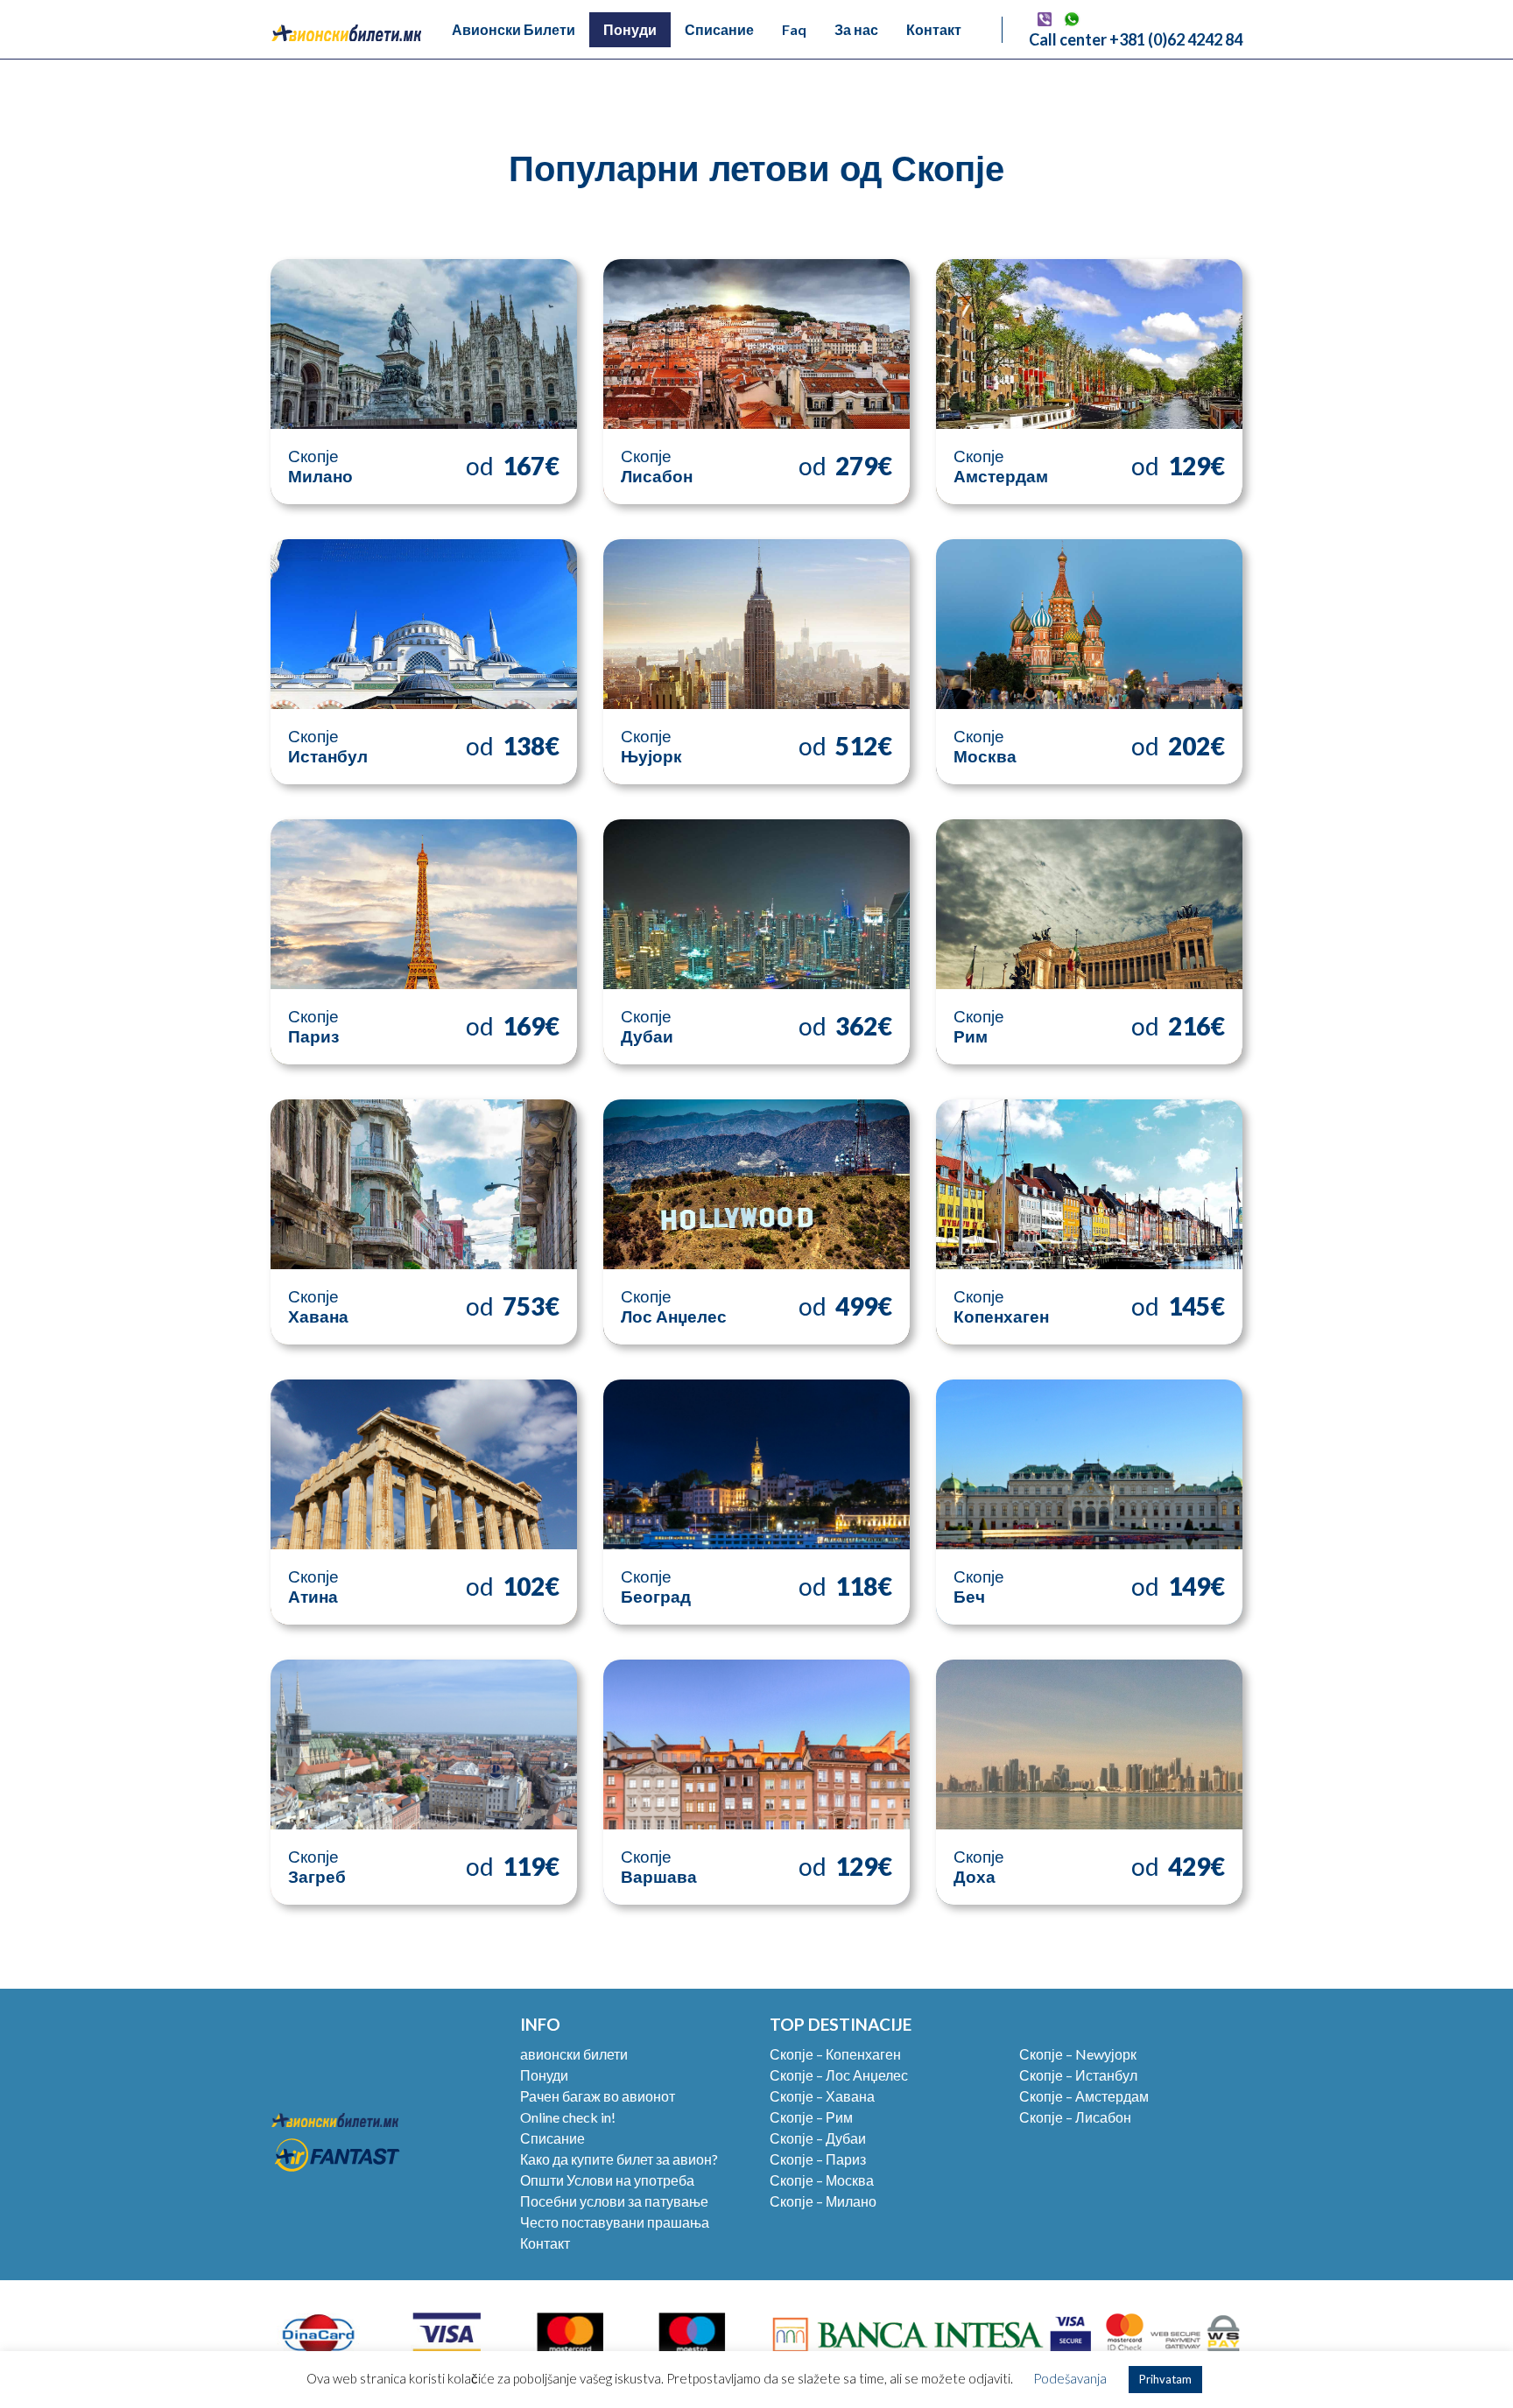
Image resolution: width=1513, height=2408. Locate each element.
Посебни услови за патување (614, 2201)
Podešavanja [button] (1070, 2378)
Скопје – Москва (822, 2180)
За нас (856, 29)
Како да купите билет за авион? (619, 2159)
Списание (719, 29)
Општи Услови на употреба (607, 2180)
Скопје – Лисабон (1075, 2117)
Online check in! (568, 2117)
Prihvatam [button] (1165, 2379)
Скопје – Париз (818, 2159)
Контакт (934, 29)
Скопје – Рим (811, 2117)
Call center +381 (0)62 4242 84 (1136, 39)
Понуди (630, 29)
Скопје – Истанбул (1078, 2075)
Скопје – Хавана (822, 2096)
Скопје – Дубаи (818, 2138)
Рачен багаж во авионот (598, 2096)
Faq (794, 29)
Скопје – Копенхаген (835, 2054)
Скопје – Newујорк (1078, 2054)
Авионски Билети (514, 29)
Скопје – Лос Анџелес (839, 2075)
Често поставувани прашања (615, 2222)
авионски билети (574, 2054)
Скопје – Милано (823, 2201)
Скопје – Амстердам (1084, 2096)
